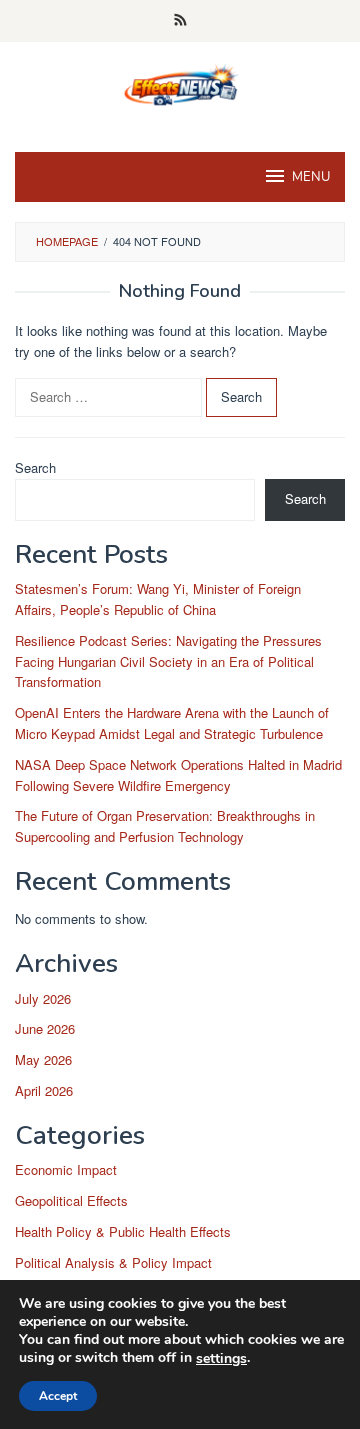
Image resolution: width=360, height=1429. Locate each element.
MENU (311, 177)
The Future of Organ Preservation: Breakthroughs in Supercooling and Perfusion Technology (165, 826)
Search (35, 467)
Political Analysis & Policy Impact (113, 1262)
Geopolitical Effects (71, 1200)
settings (221, 1359)
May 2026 (43, 1059)
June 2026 (45, 1028)
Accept (58, 1396)
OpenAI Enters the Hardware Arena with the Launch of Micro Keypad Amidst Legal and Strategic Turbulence (172, 723)
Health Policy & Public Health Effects (123, 1231)
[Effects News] (180, 84)
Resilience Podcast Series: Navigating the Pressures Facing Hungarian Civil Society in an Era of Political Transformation (168, 661)
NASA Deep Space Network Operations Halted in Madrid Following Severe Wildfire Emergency (178, 775)
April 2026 (44, 1090)
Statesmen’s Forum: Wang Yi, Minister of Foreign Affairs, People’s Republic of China (158, 599)
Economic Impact (66, 1169)
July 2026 (43, 998)
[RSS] (180, 21)
